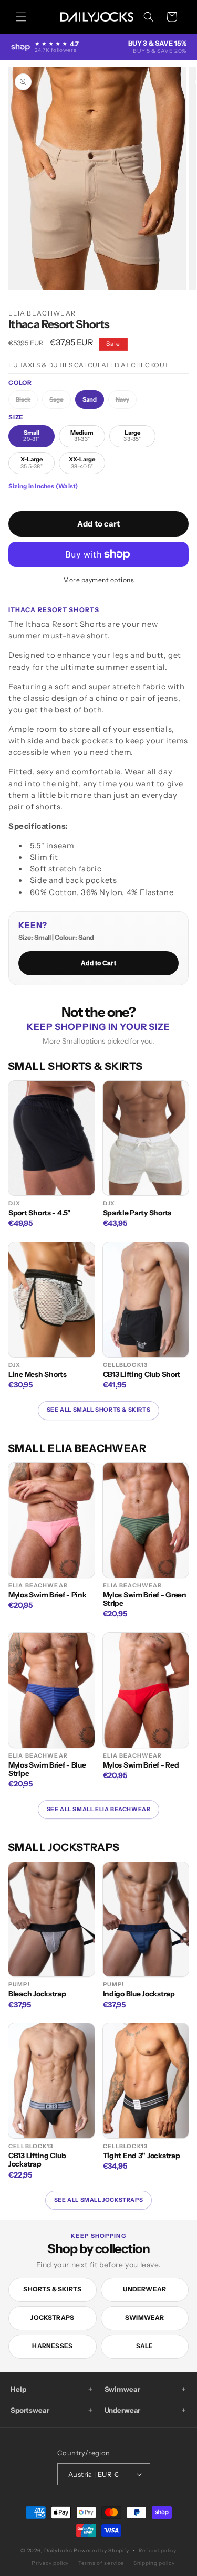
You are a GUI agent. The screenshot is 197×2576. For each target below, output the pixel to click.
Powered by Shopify (101, 2551)
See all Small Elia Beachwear (99, 1809)
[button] (21, 17)
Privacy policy (50, 2563)
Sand (90, 399)
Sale (145, 2346)
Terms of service (101, 2563)
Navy (126, 402)
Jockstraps (52, 2317)
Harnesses (52, 2346)
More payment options (98, 580)
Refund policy (158, 2551)
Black (27, 402)
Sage (60, 402)
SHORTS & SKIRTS (52, 2289)
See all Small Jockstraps (98, 2200)
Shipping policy (154, 2563)
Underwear (144, 2289)
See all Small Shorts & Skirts (98, 1410)
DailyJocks (58, 2551)
